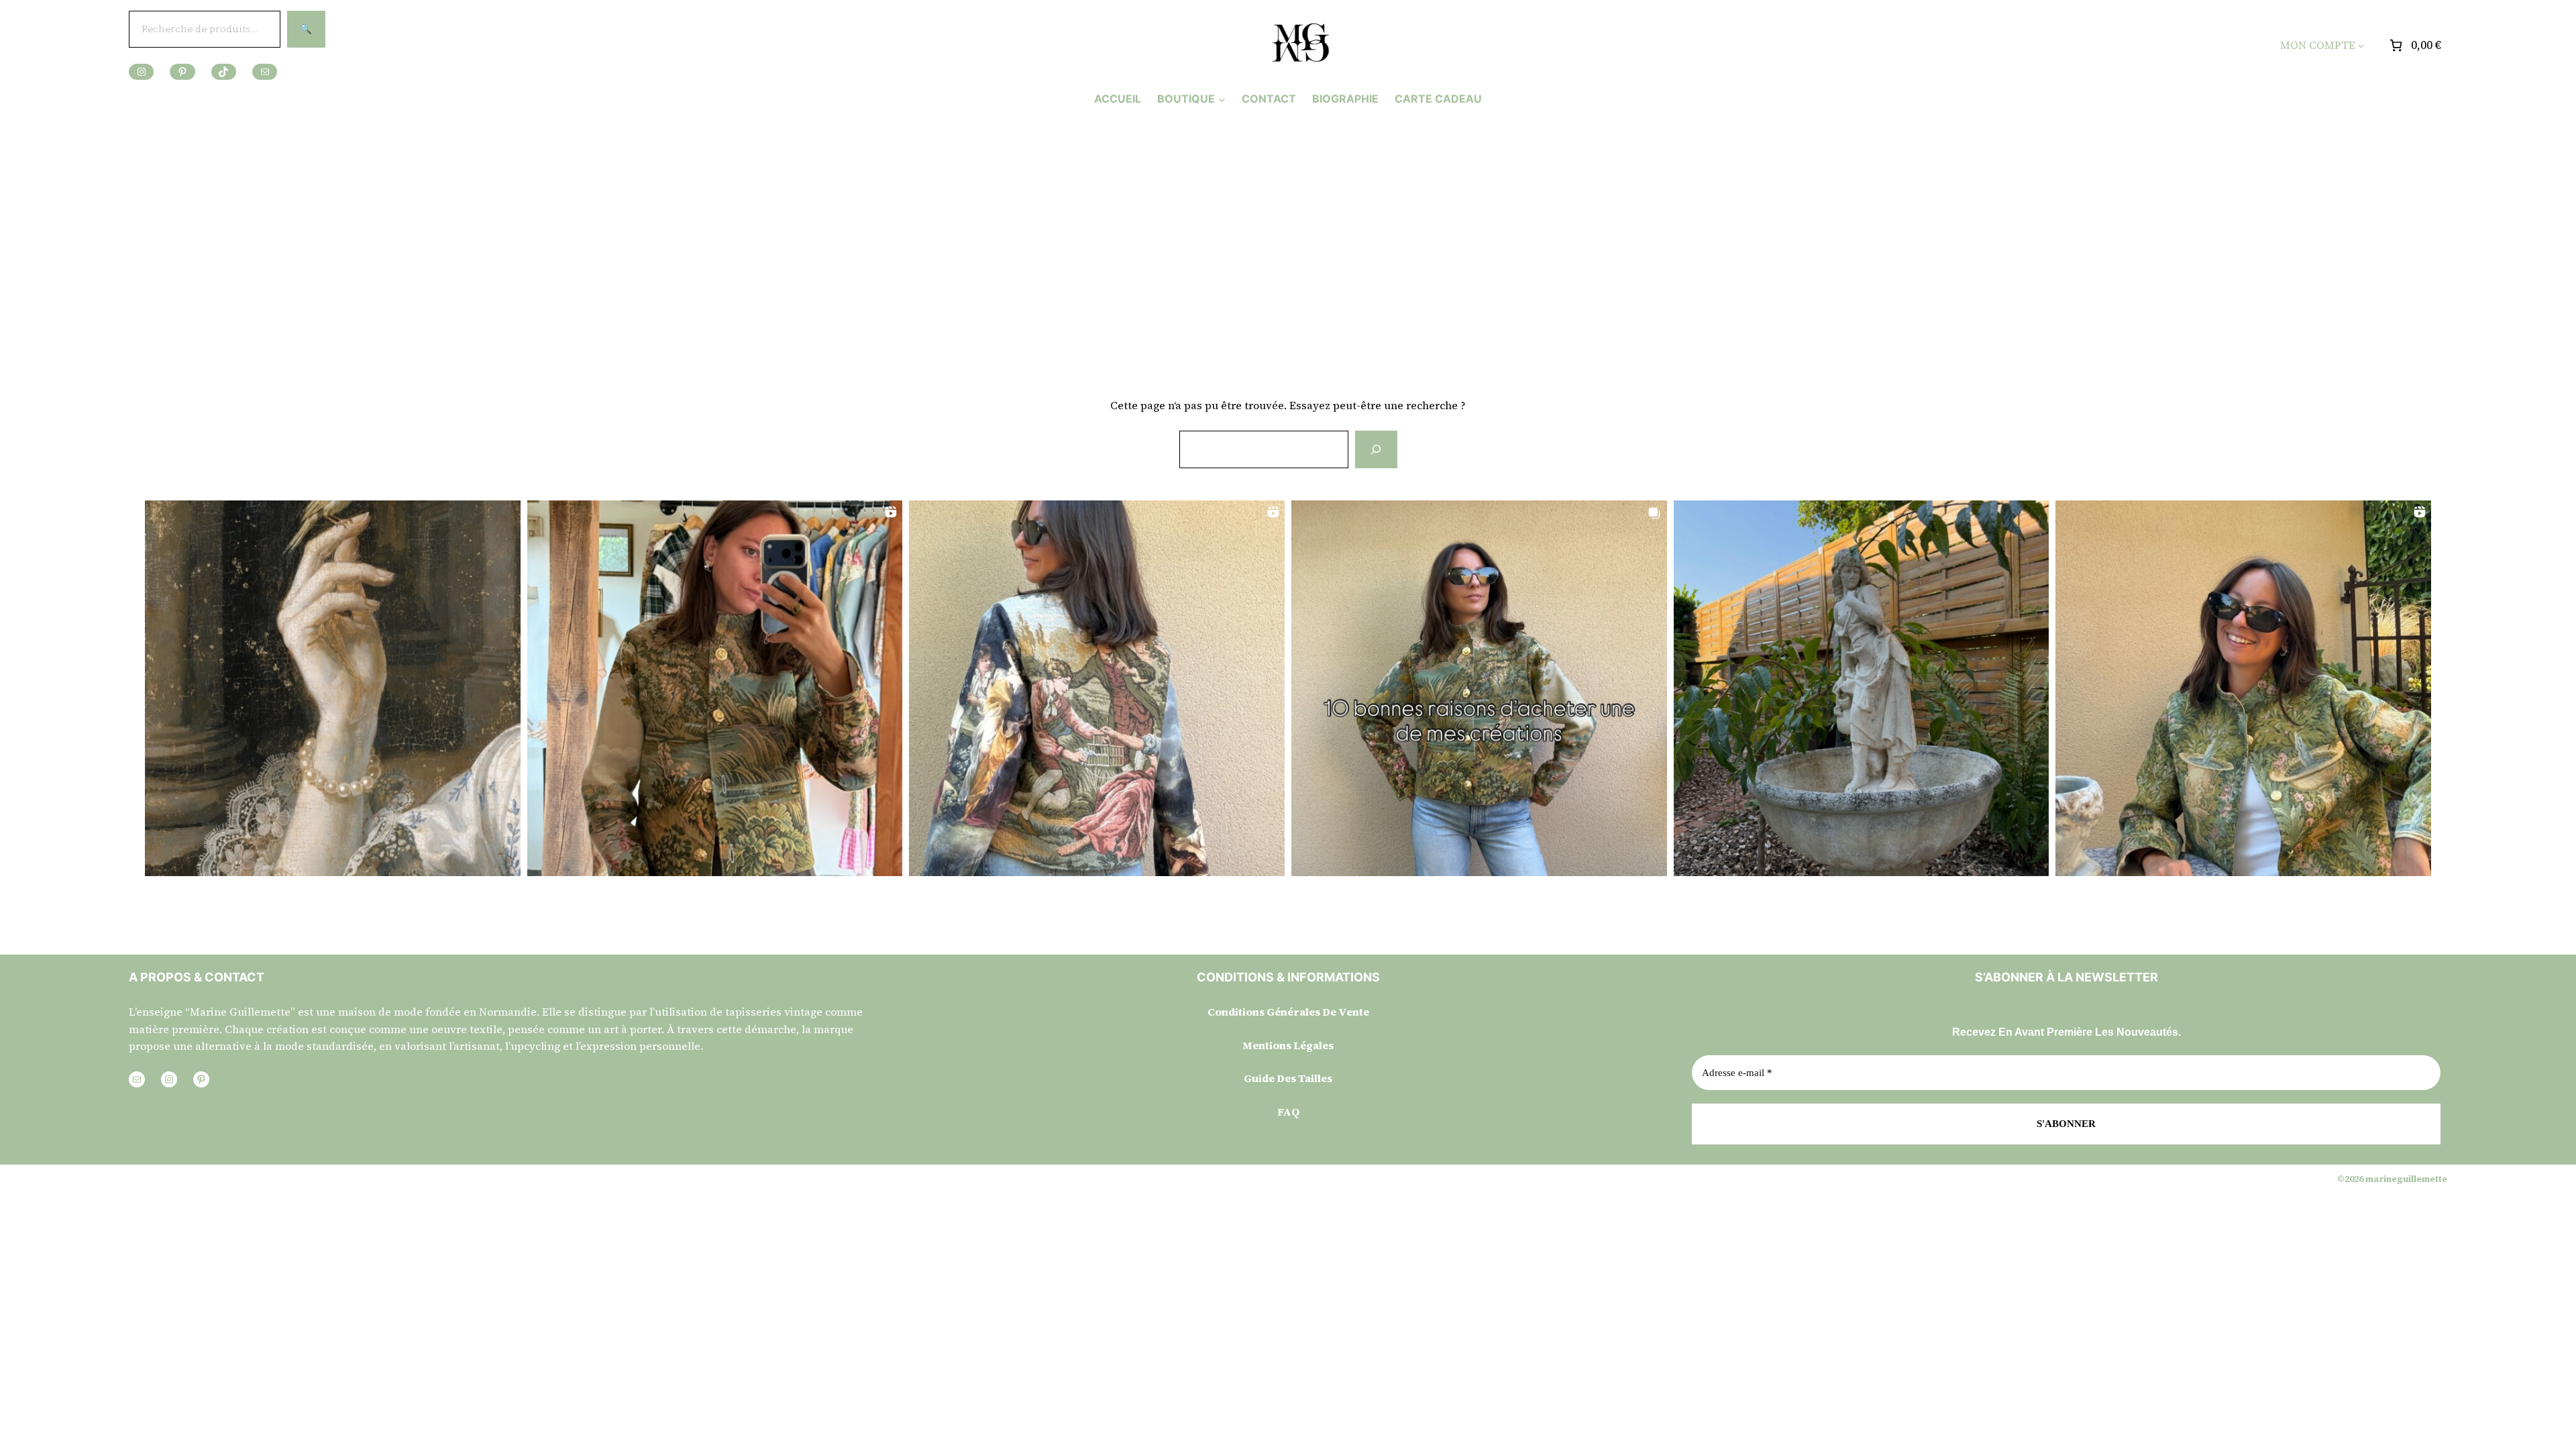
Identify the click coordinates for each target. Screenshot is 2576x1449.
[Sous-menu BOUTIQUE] (1222, 99)
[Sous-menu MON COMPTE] (2361, 46)
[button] (333, 688)
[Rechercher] (1376, 449)
